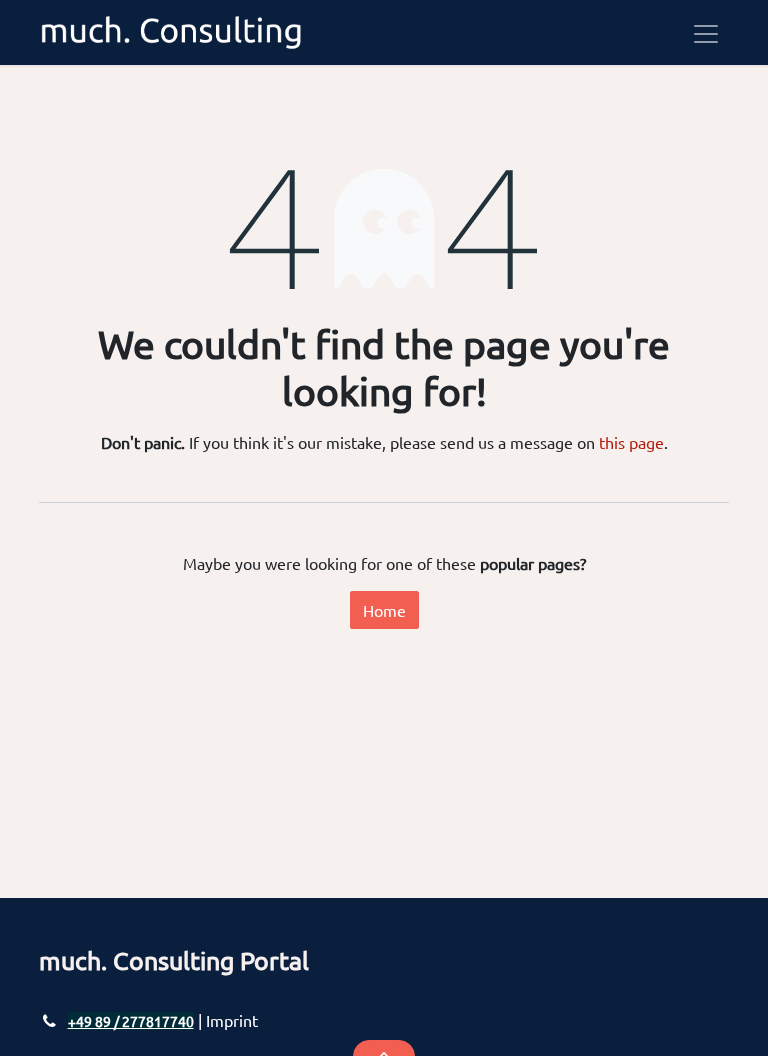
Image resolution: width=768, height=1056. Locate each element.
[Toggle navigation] (706, 32)
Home (384, 610)
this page (631, 442)
